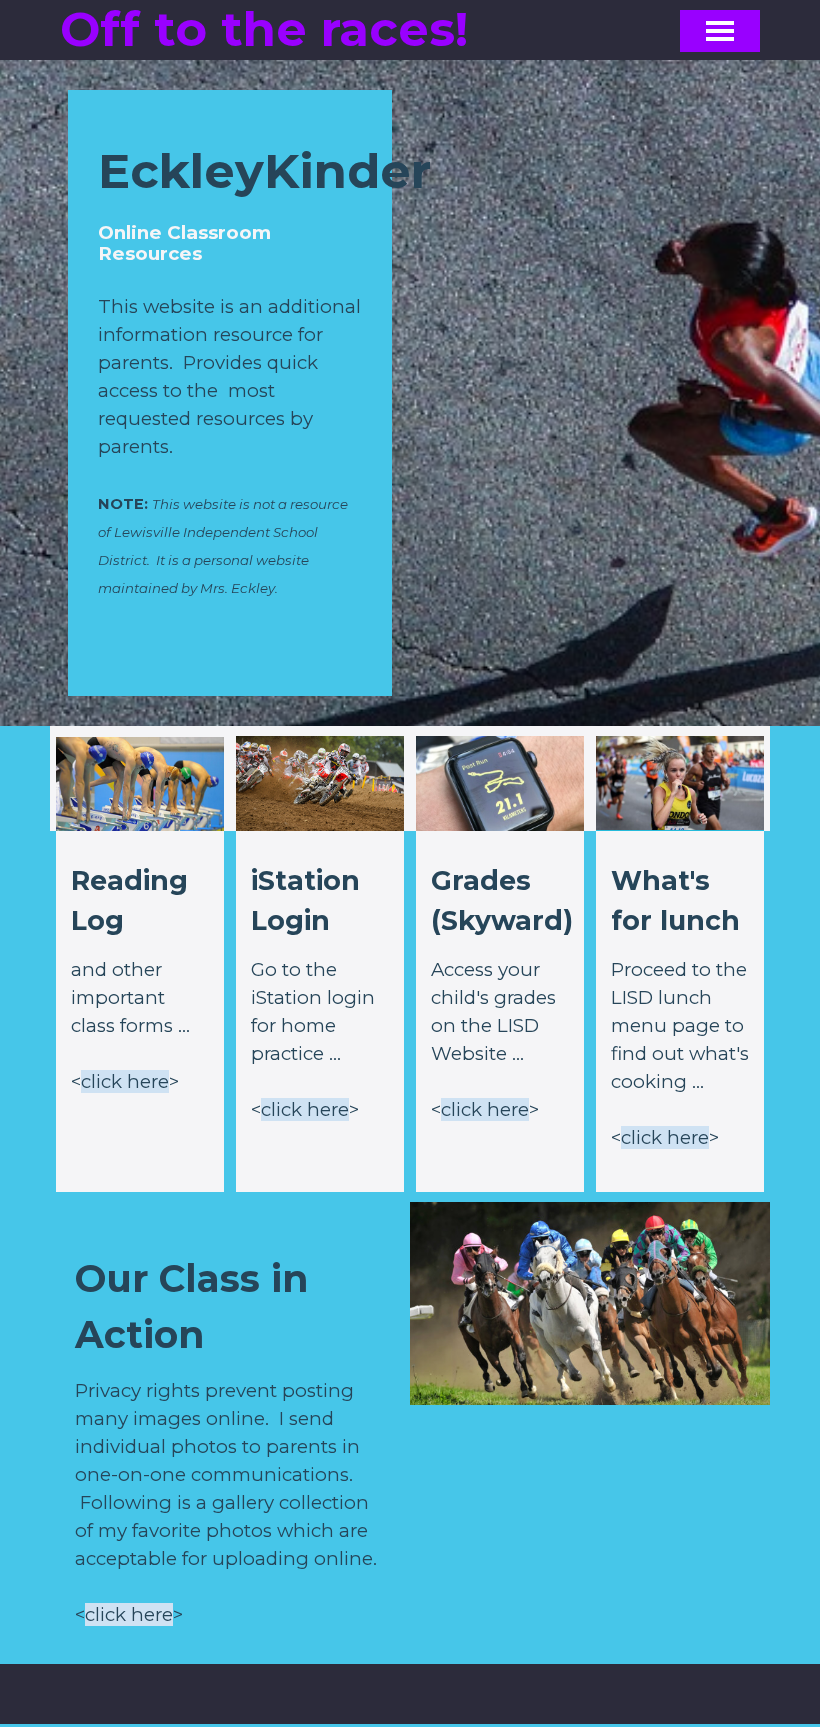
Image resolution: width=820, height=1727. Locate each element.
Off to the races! (264, 29)
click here (125, 1081)
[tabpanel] (230, 400)
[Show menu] (720, 31)
